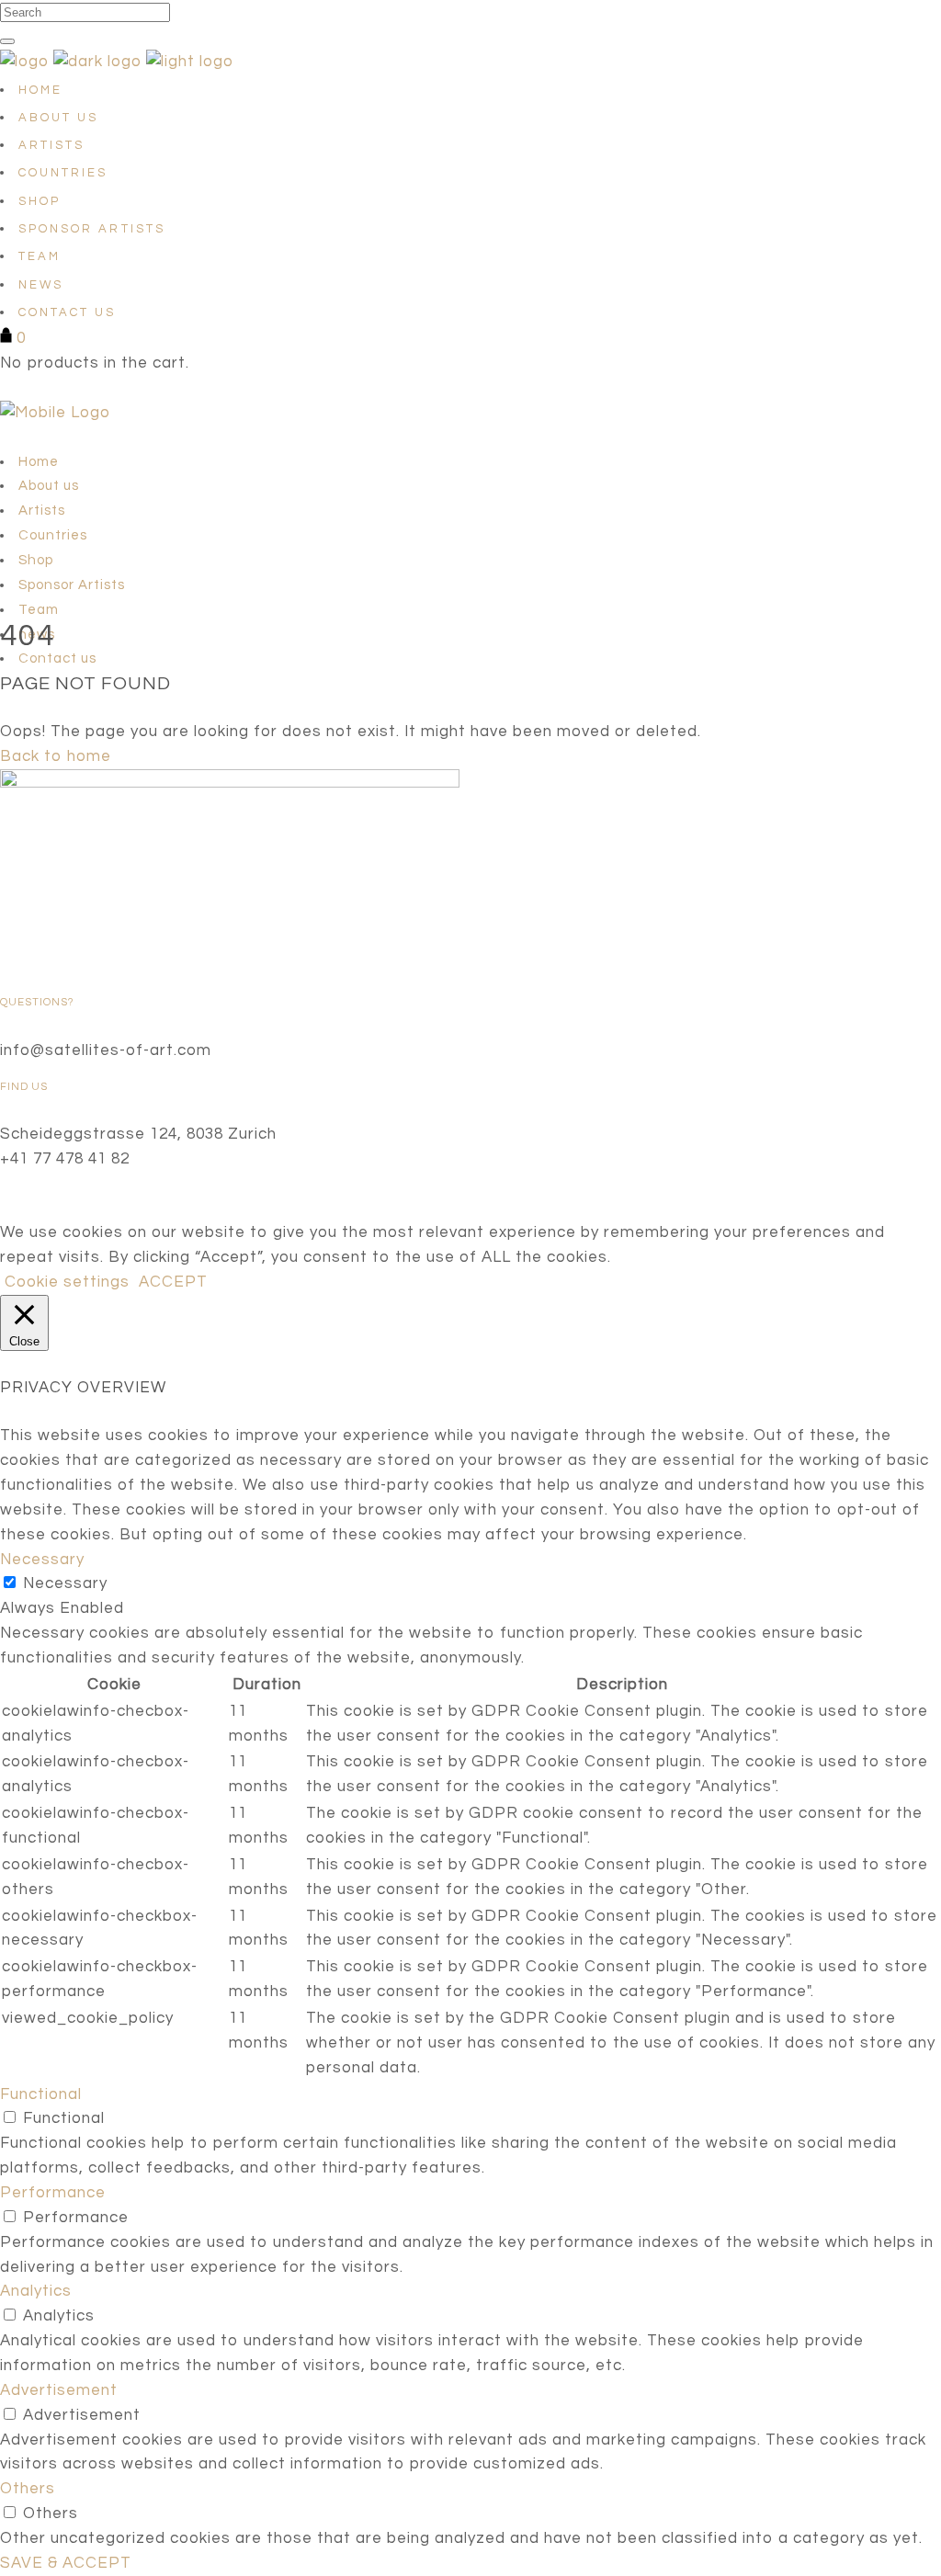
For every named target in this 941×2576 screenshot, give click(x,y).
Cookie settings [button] (67, 1282)
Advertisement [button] (59, 2390)
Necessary (65, 1583)
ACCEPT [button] (173, 1282)
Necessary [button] (42, 1560)
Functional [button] (41, 2094)
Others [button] (28, 2489)
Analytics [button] (36, 2291)
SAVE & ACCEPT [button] (66, 2563)
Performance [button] (53, 2193)
